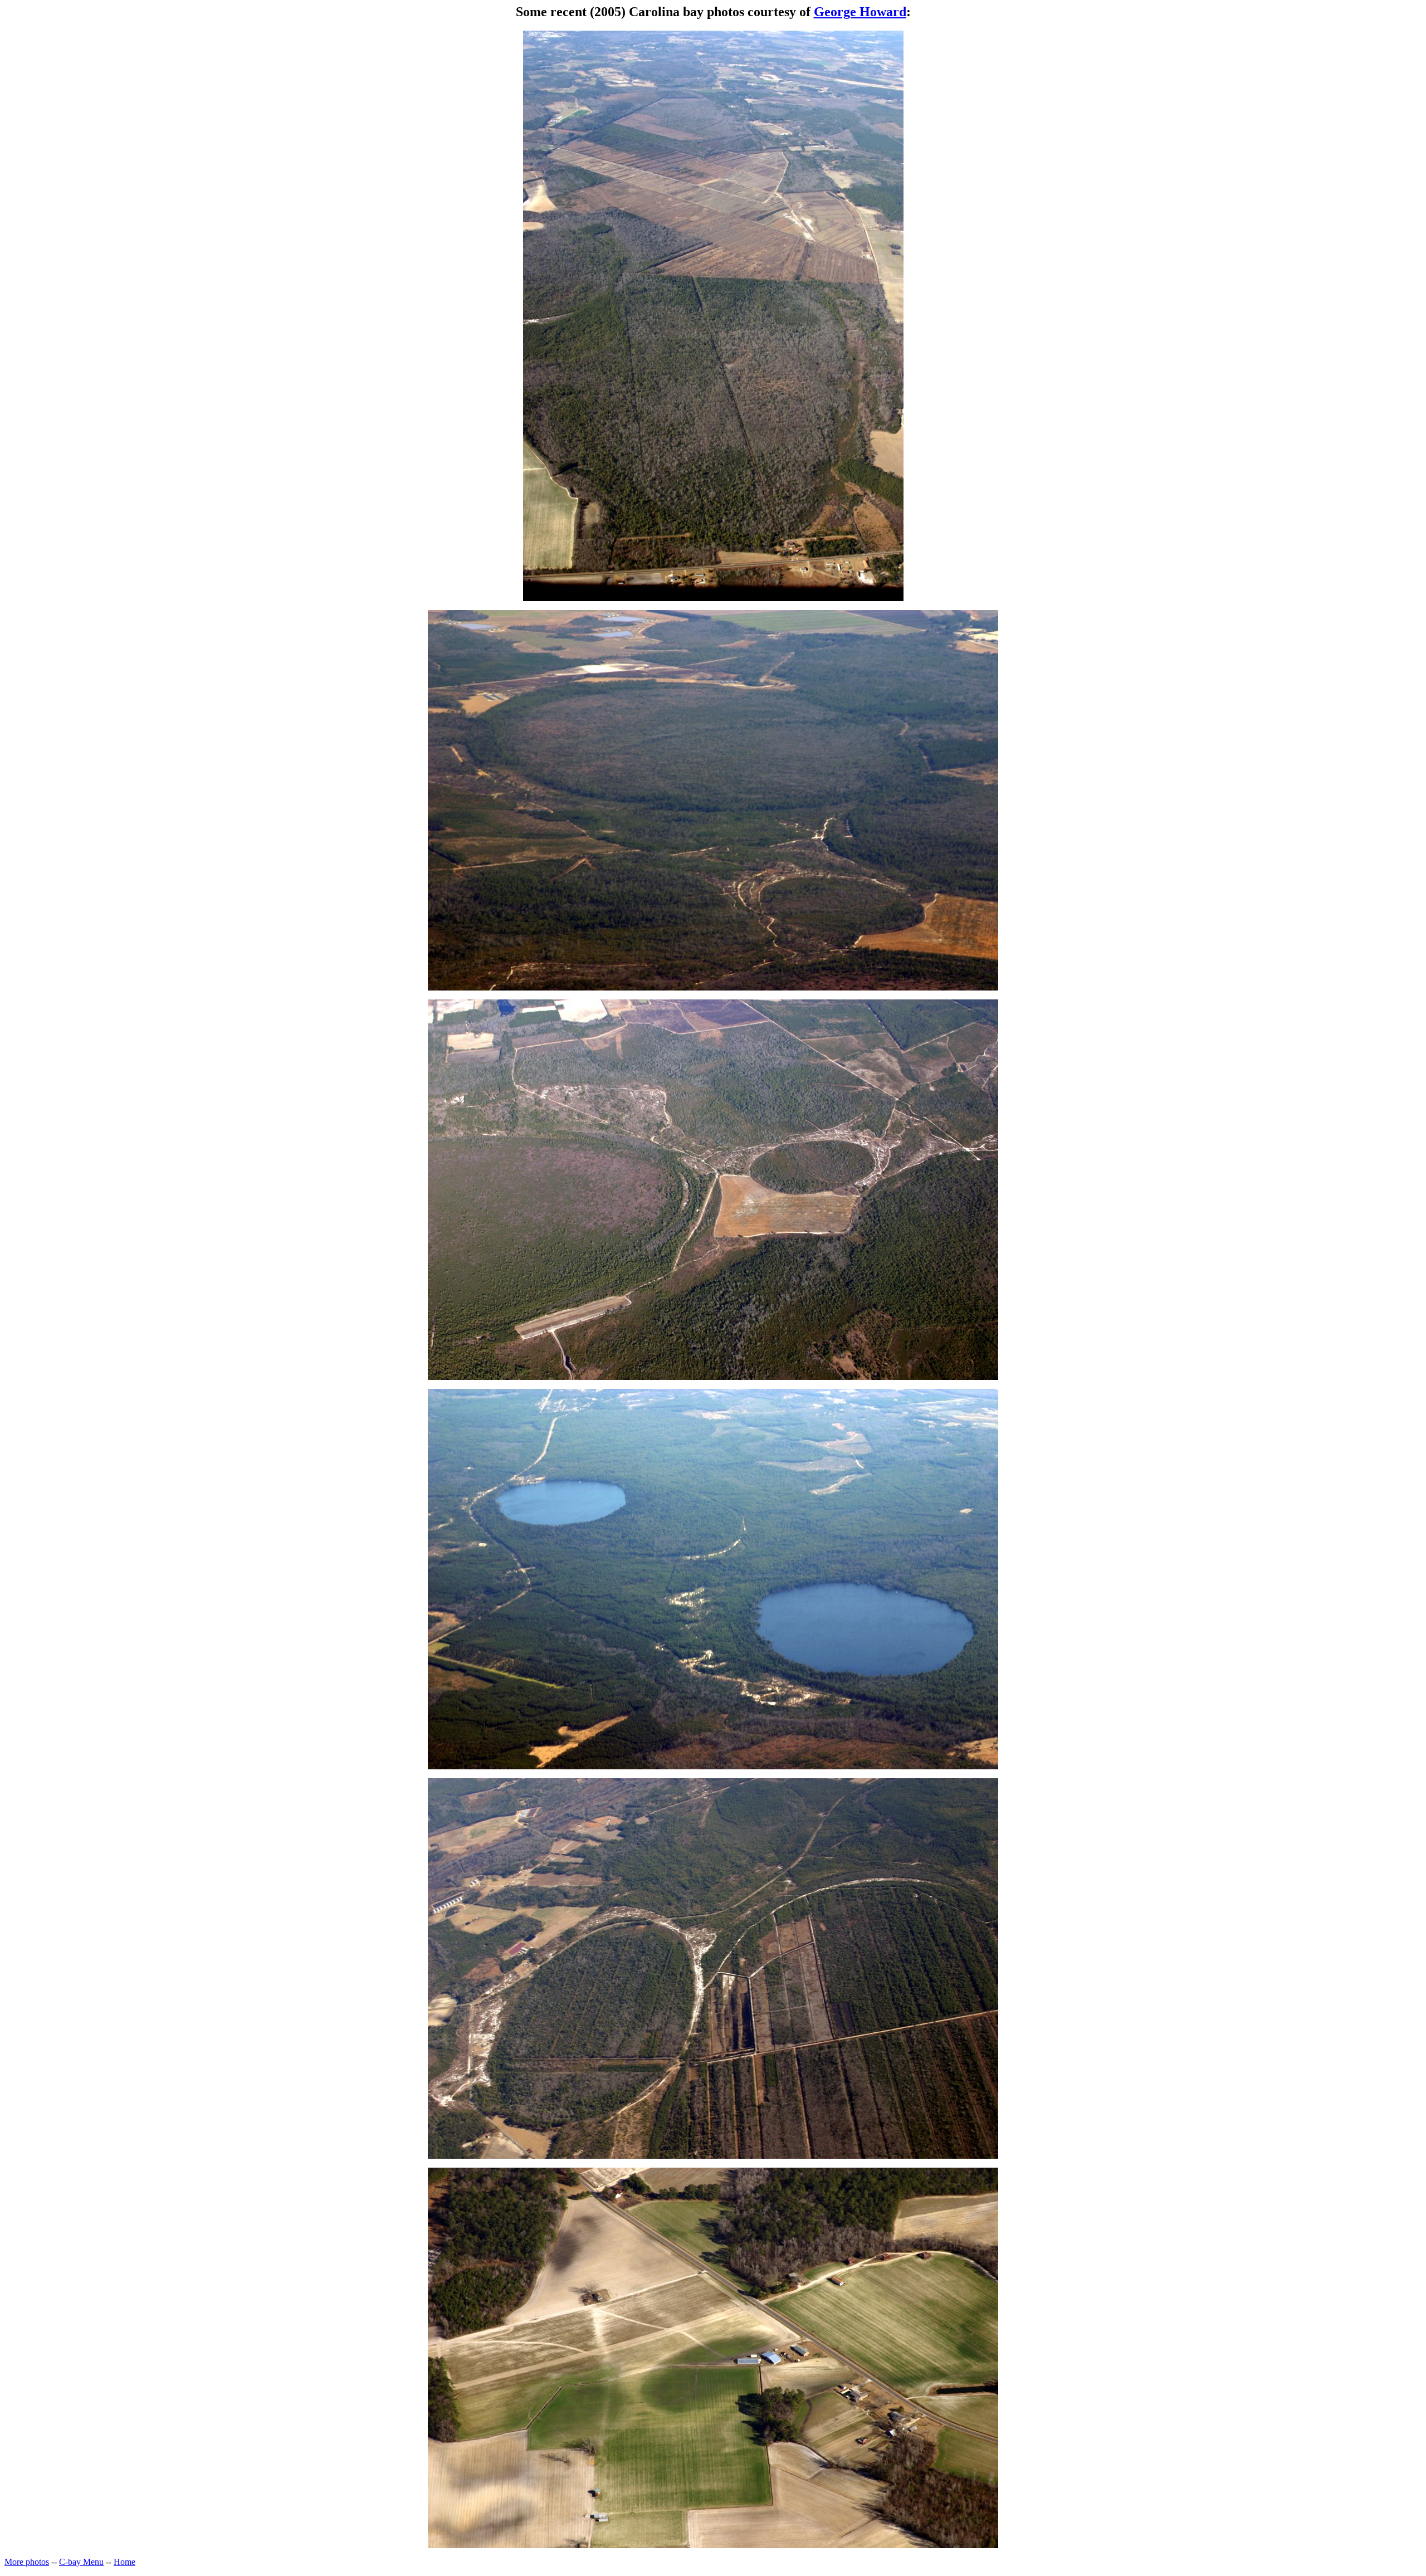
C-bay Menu (81, 2562)
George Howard (860, 12)
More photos (27, 2562)
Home (124, 2562)
